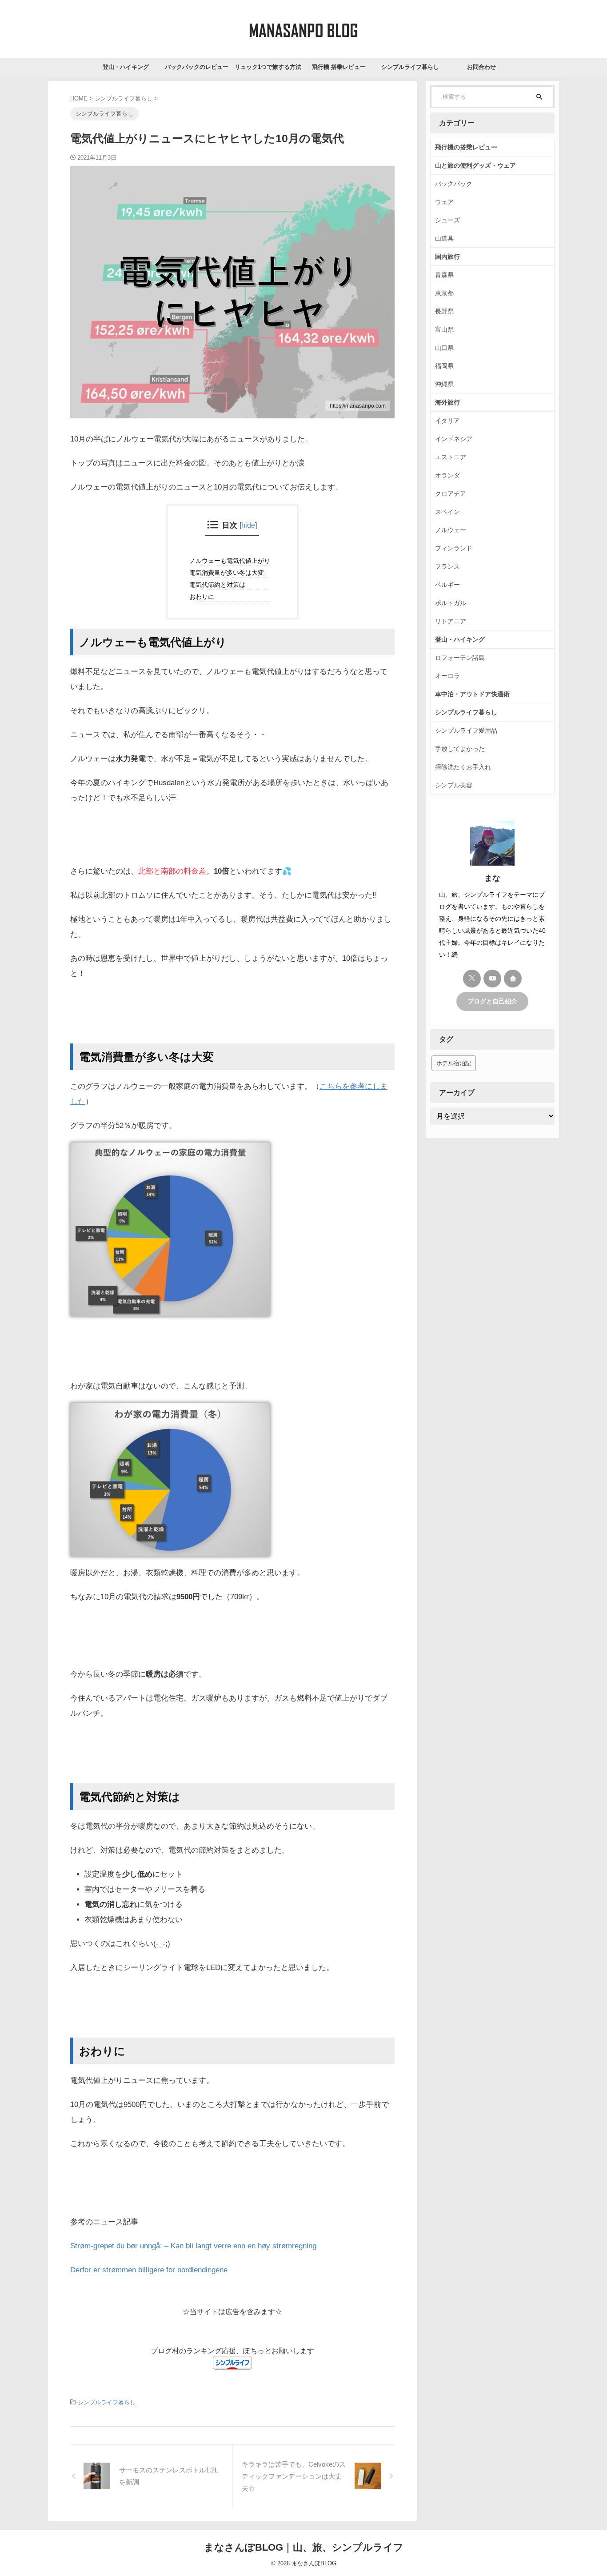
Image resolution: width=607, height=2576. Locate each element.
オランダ (447, 475)
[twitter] (472, 979)
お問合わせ (481, 67)
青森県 (444, 275)
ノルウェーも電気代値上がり (233, 561)
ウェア (444, 202)
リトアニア (451, 621)
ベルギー (447, 585)
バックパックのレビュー (197, 67)
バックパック (454, 184)
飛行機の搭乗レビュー (466, 147)
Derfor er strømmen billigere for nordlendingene (149, 2270)
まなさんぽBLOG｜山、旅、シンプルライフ (304, 2547)
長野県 (444, 311)
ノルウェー (451, 530)
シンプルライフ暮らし (410, 67)
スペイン (447, 512)
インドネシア (454, 439)
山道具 (444, 238)
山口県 (444, 348)
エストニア (451, 457)
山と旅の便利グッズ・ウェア (475, 165)
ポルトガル (451, 603)
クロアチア (451, 494)
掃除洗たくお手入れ (463, 767)
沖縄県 (444, 384)
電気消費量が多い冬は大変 (230, 573)
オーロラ (447, 676)
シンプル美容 (454, 785)
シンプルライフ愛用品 (466, 730)
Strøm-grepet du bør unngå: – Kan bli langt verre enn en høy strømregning (193, 2246)
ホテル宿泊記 (454, 1063)
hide (248, 525)
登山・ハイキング (126, 67)
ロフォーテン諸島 (460, 658)
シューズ (447, 220)
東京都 (444, 293)
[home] (513, 979)
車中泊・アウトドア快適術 (472, 694)
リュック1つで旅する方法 (268, 67)
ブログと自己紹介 (492, 1001)
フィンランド (454, 548)
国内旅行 (447, 257)
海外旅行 (447, 402)
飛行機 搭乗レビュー (339, 67)
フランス (447, 566)
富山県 (444, 329)
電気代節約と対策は (220, 585)
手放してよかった (460, 749)
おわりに (205, 597)
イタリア (447, 421)
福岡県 (444, 366)
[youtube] (492, 979)
